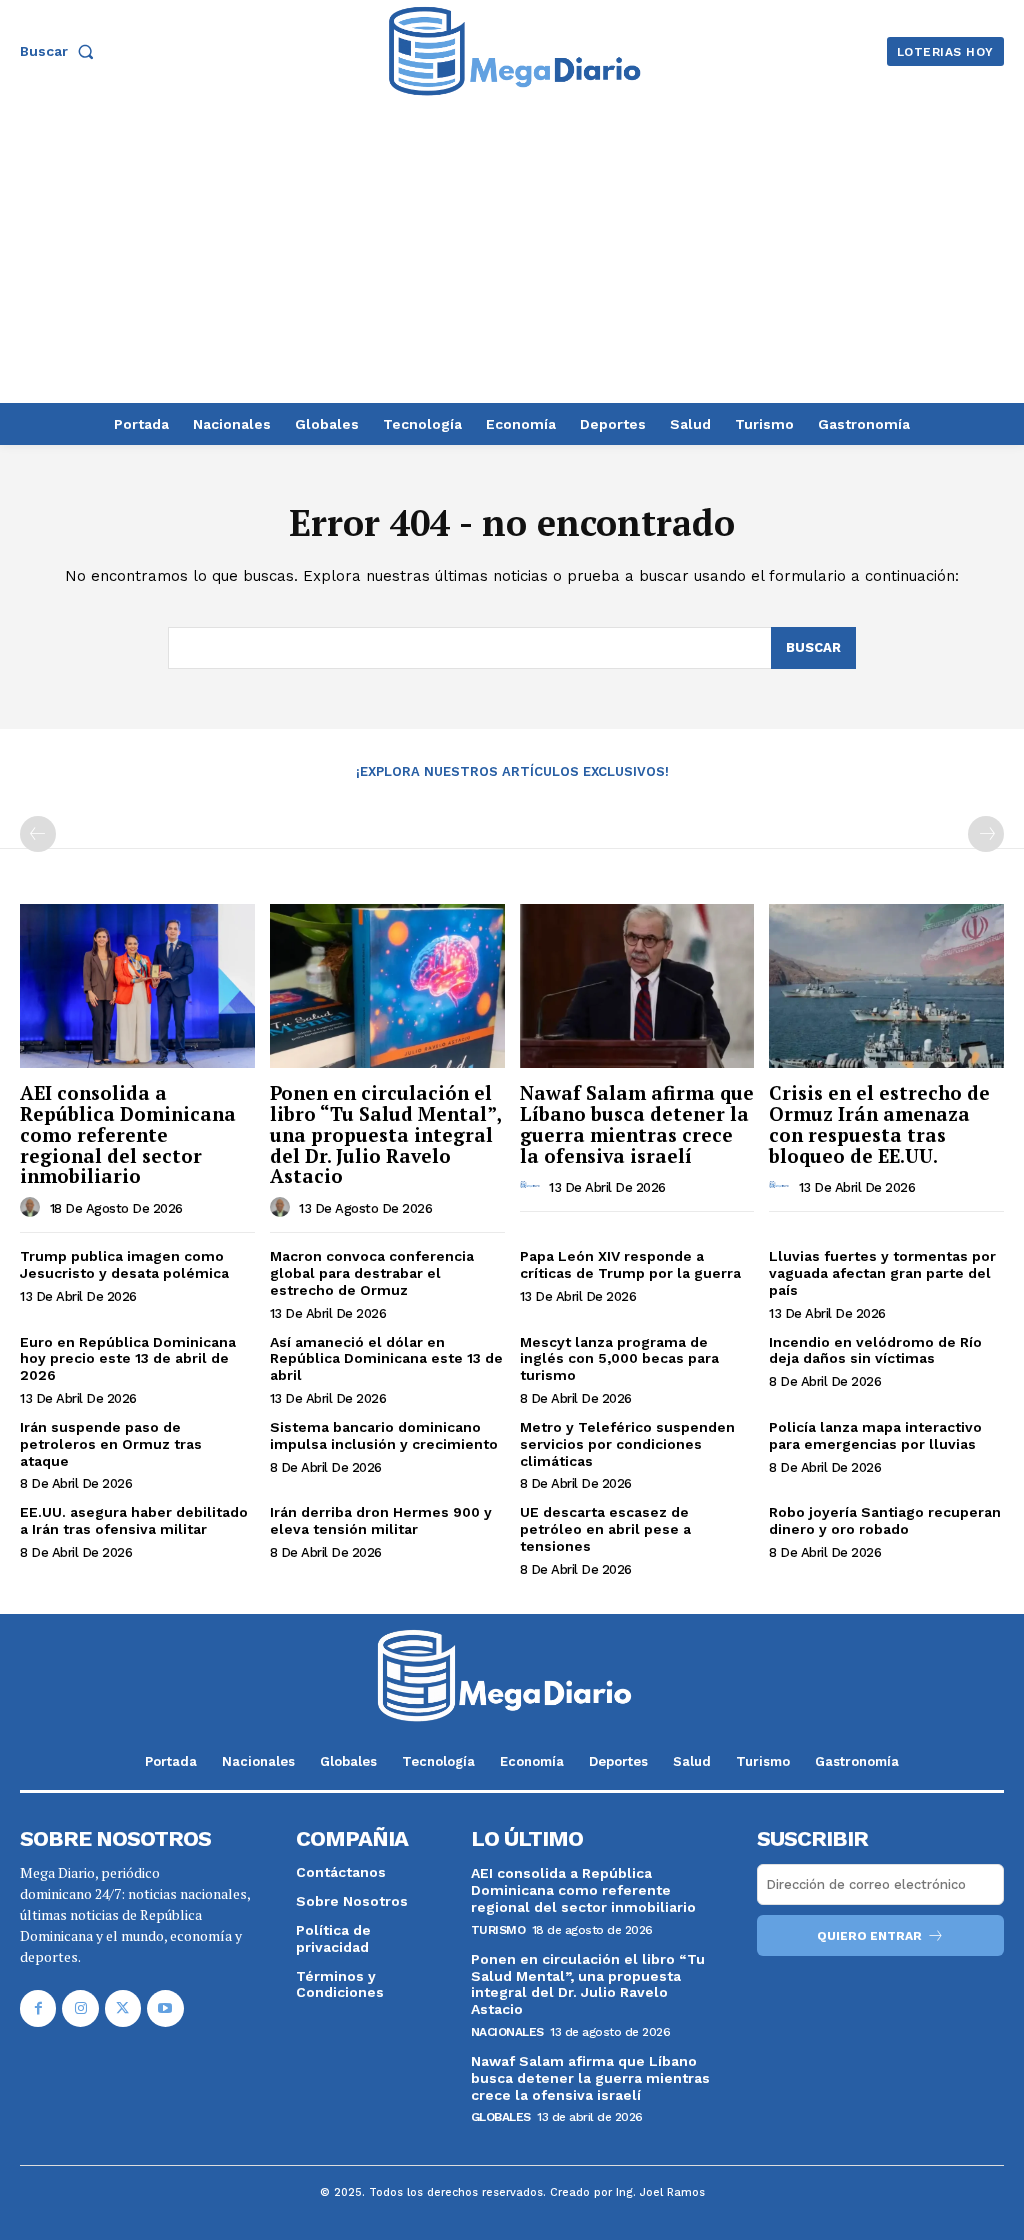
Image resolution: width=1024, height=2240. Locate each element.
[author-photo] (33, 1207)
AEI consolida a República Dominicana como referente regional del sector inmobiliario (128, 1134)
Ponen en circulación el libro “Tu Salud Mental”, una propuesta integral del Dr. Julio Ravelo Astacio (386, 1134)
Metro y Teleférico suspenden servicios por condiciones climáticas (627, 1444)
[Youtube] (165, 2008)
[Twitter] (123, 2008)
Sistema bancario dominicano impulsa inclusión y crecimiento (384, 1435)
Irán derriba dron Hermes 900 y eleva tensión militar (381, 1520)
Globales (501, 2117)
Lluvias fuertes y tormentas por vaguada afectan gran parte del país (882, 1273)
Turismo (498, 1930)
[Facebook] (38, 2008)
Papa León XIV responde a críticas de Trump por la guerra (630, 1264)
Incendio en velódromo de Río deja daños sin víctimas (875, 1350)
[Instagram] (80, 2008)
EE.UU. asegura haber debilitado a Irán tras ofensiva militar (134, 1520)
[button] (61, 51)
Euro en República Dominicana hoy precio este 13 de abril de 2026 (128, 1359)
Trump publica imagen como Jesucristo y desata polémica (124, 1264)
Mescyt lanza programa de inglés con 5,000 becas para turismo (619, 1359)
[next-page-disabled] (986, 834)
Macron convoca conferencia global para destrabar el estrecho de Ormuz (372, 1273)
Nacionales (507, 2032)
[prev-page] (38, 834)
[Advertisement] (512, 253)
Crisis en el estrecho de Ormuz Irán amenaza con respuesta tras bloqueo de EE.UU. (879, 1124)
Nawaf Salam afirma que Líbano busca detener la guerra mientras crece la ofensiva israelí (637, 1124)
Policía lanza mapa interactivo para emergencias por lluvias (875, 1435)
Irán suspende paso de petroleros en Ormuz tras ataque (111, 1444)
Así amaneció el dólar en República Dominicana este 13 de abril (386, 1359)
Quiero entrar (869, 1936)
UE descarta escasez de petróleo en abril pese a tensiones (605, 1529)
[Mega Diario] (514, 51)
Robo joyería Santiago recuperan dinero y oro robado (885, 1520)
